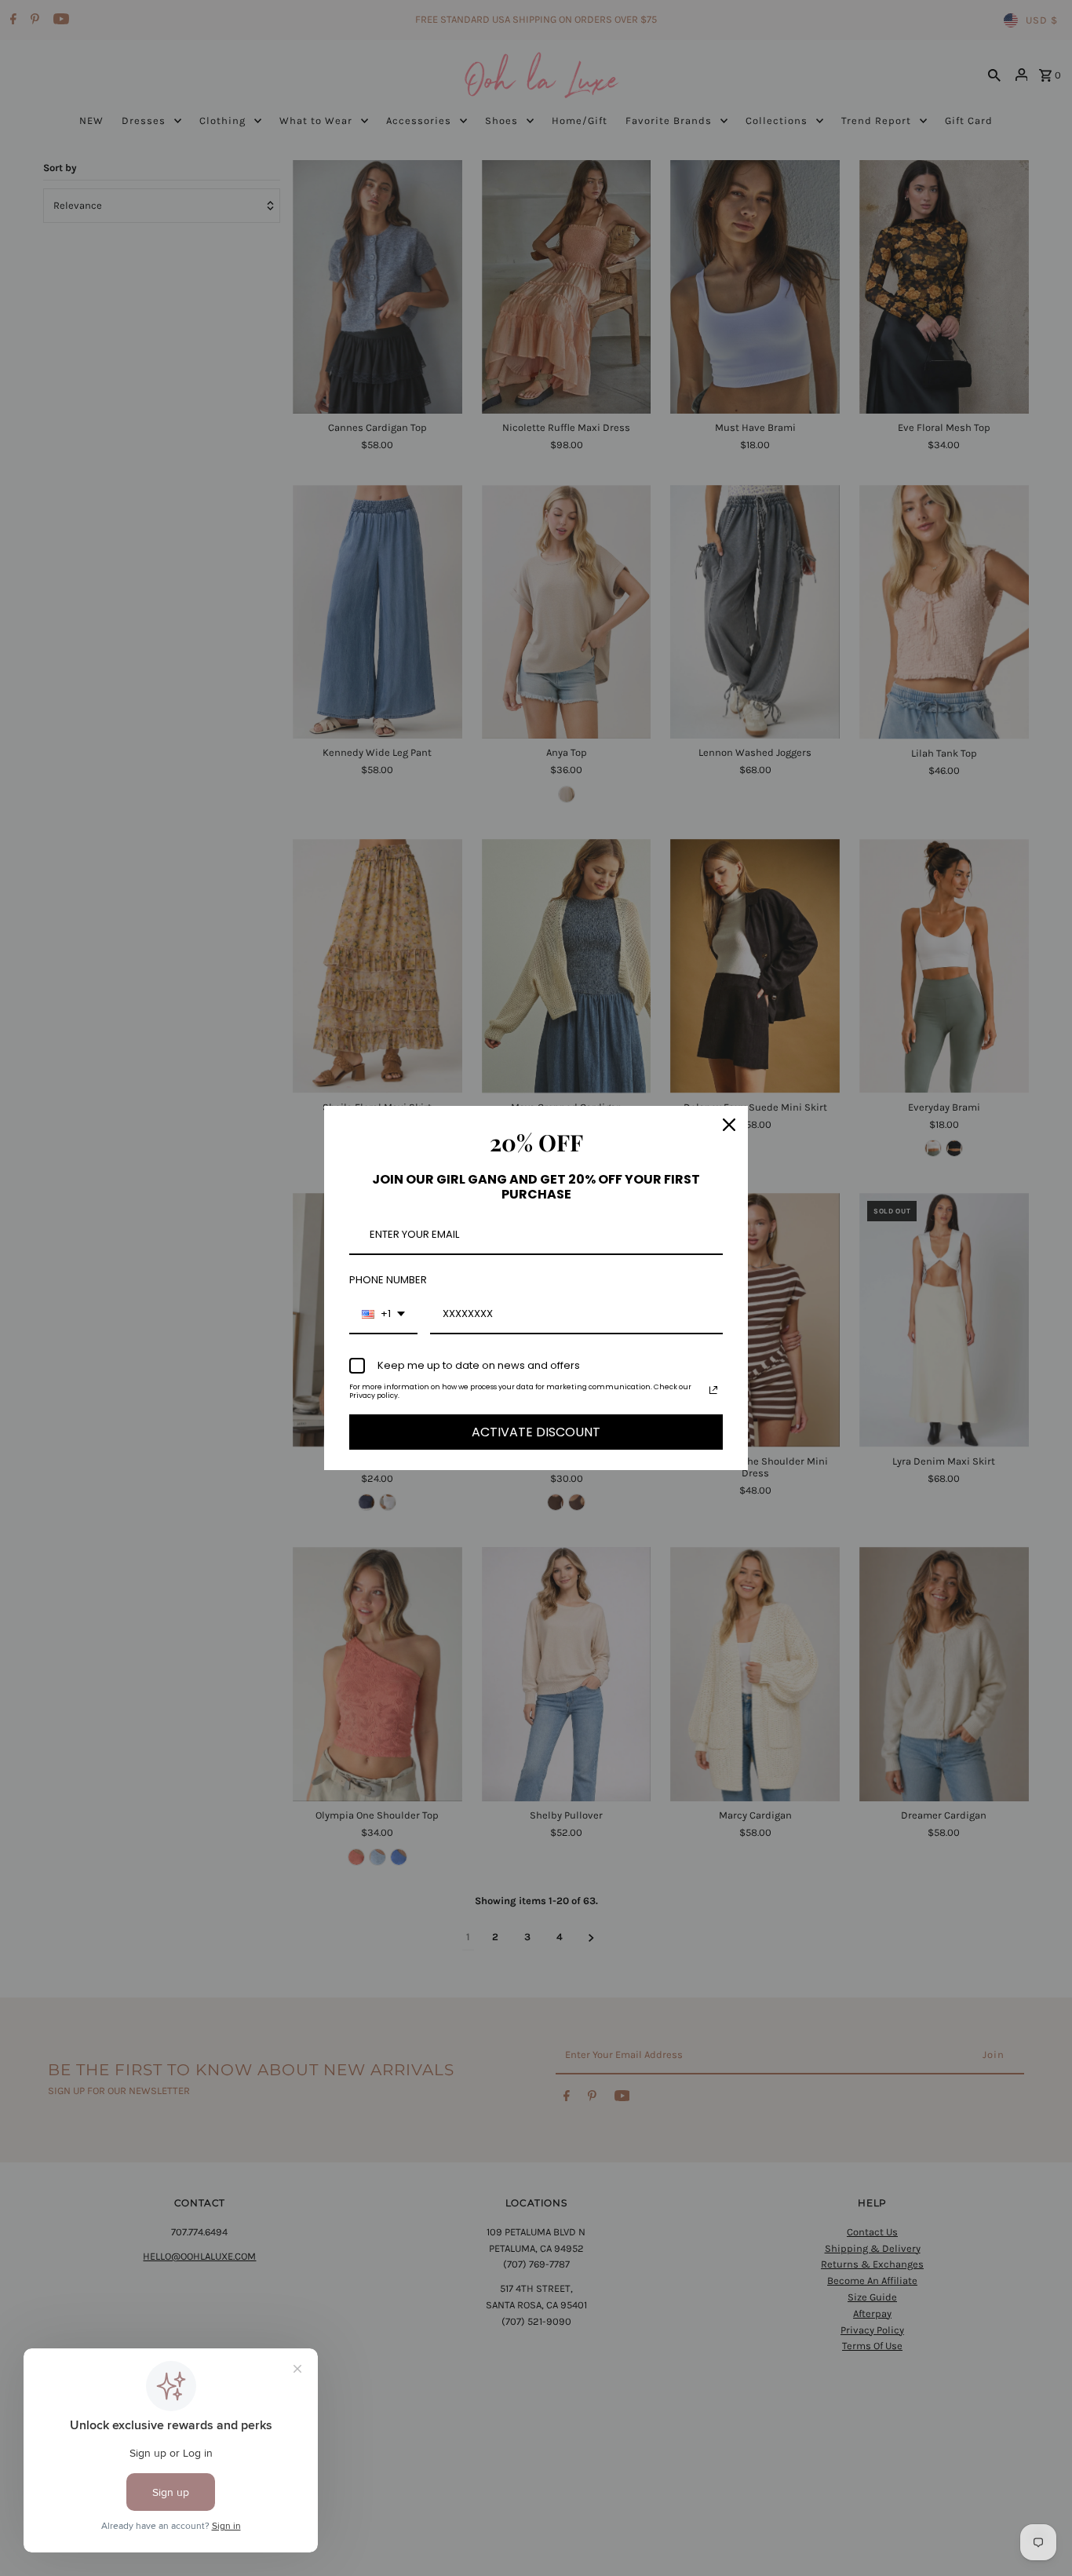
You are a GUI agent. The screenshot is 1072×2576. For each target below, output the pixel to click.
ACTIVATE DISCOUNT (536, 1432)
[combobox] (383, 1315)
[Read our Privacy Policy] (713, 1390)
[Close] (729, 1125)
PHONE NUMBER (388, 1280)
